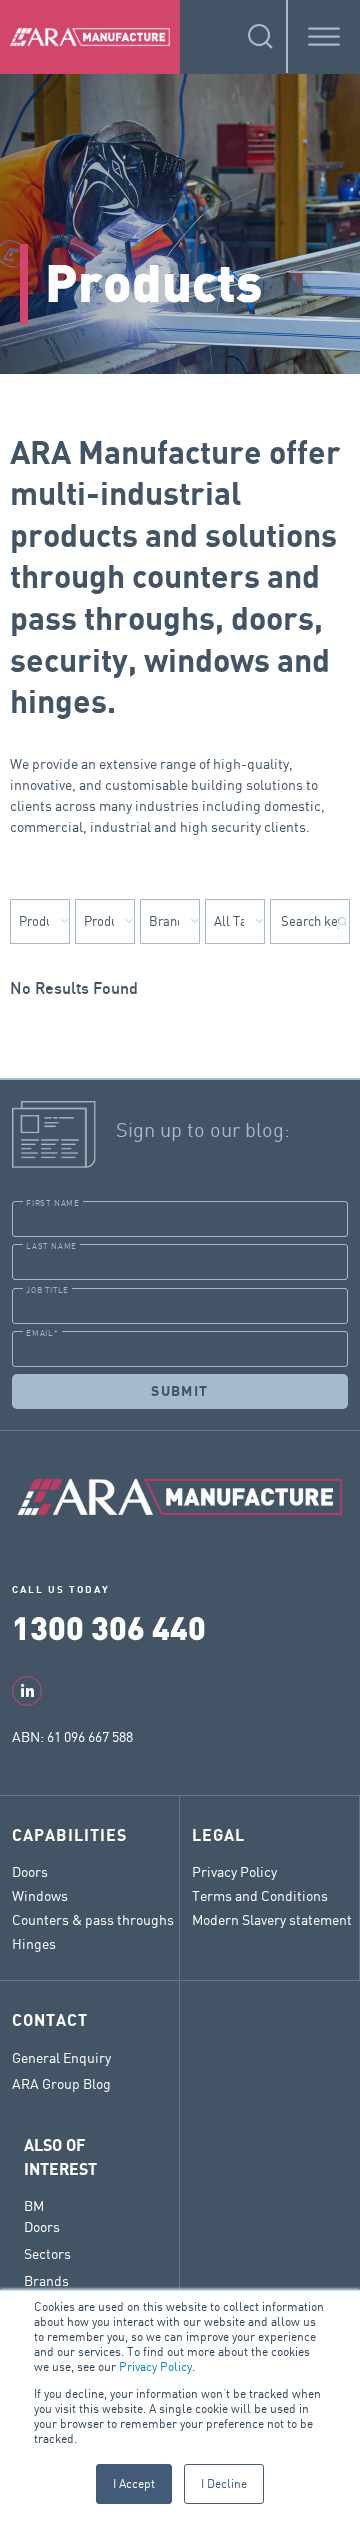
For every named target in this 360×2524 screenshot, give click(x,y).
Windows (40, 1895)
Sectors (47, 2253)
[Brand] (170, 921)
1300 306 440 (109, 1626)
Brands (46, 2280)
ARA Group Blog (61, 2084)
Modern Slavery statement (272, 1919)
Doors (30, 1871)
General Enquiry (61, 2058)
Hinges (34, 1943)
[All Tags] (235, 921)
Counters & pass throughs (93, 1919)
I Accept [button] (134, 2483)
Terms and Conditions (260, 1895)
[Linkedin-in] (27, 1691)
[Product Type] (105, 921)
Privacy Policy (155, 2366)
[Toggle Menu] (324, 36)
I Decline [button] (224, 2483)
